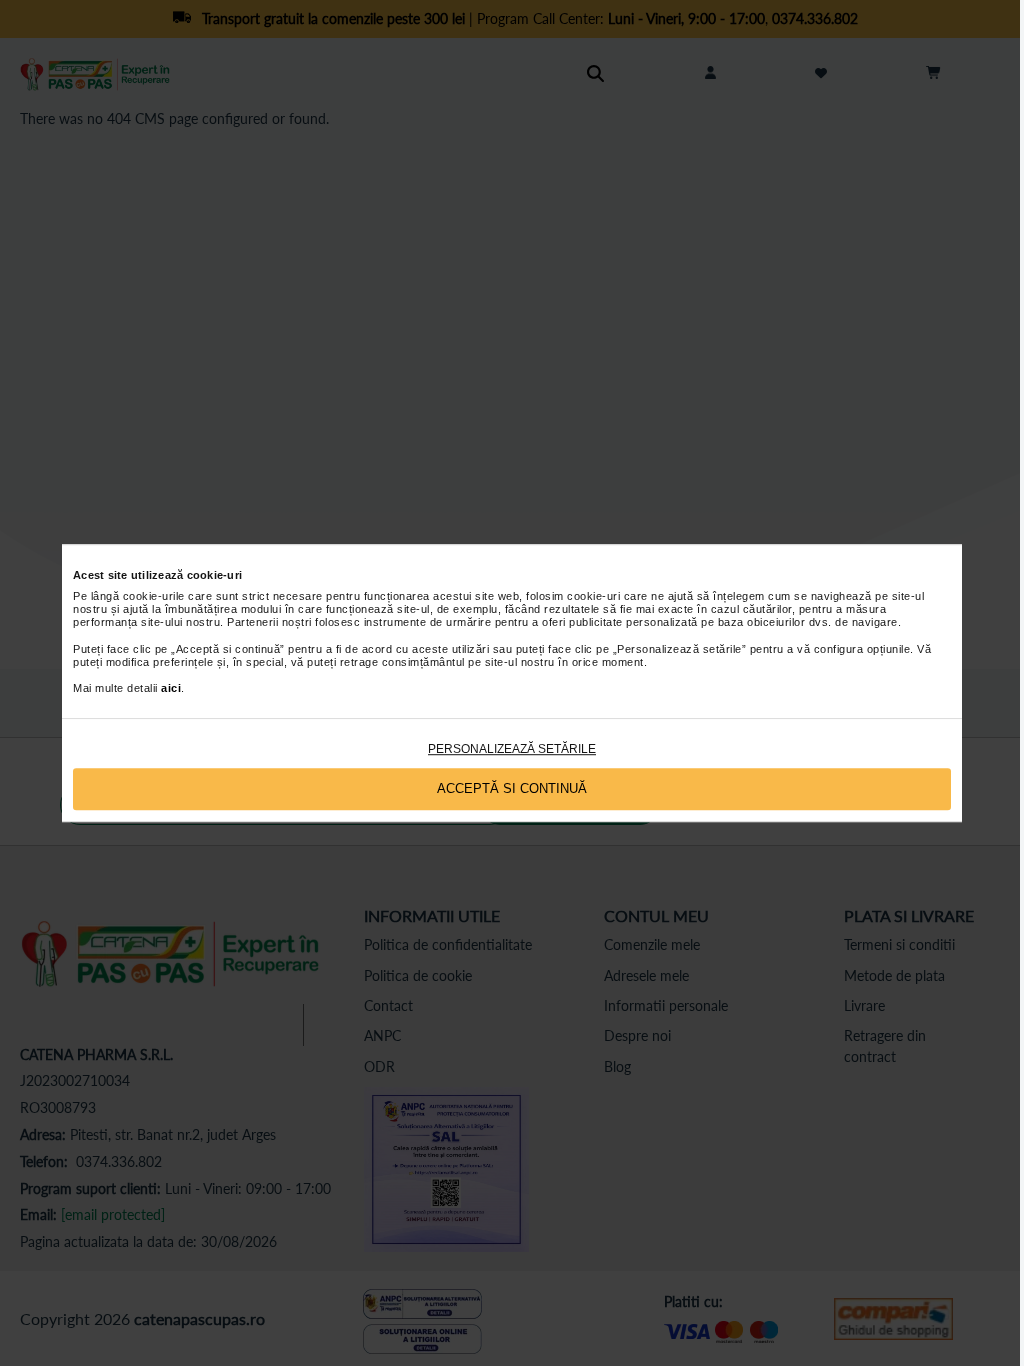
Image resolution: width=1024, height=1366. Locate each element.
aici (171, 689)
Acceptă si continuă (512, 788)
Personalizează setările (512, 749)
